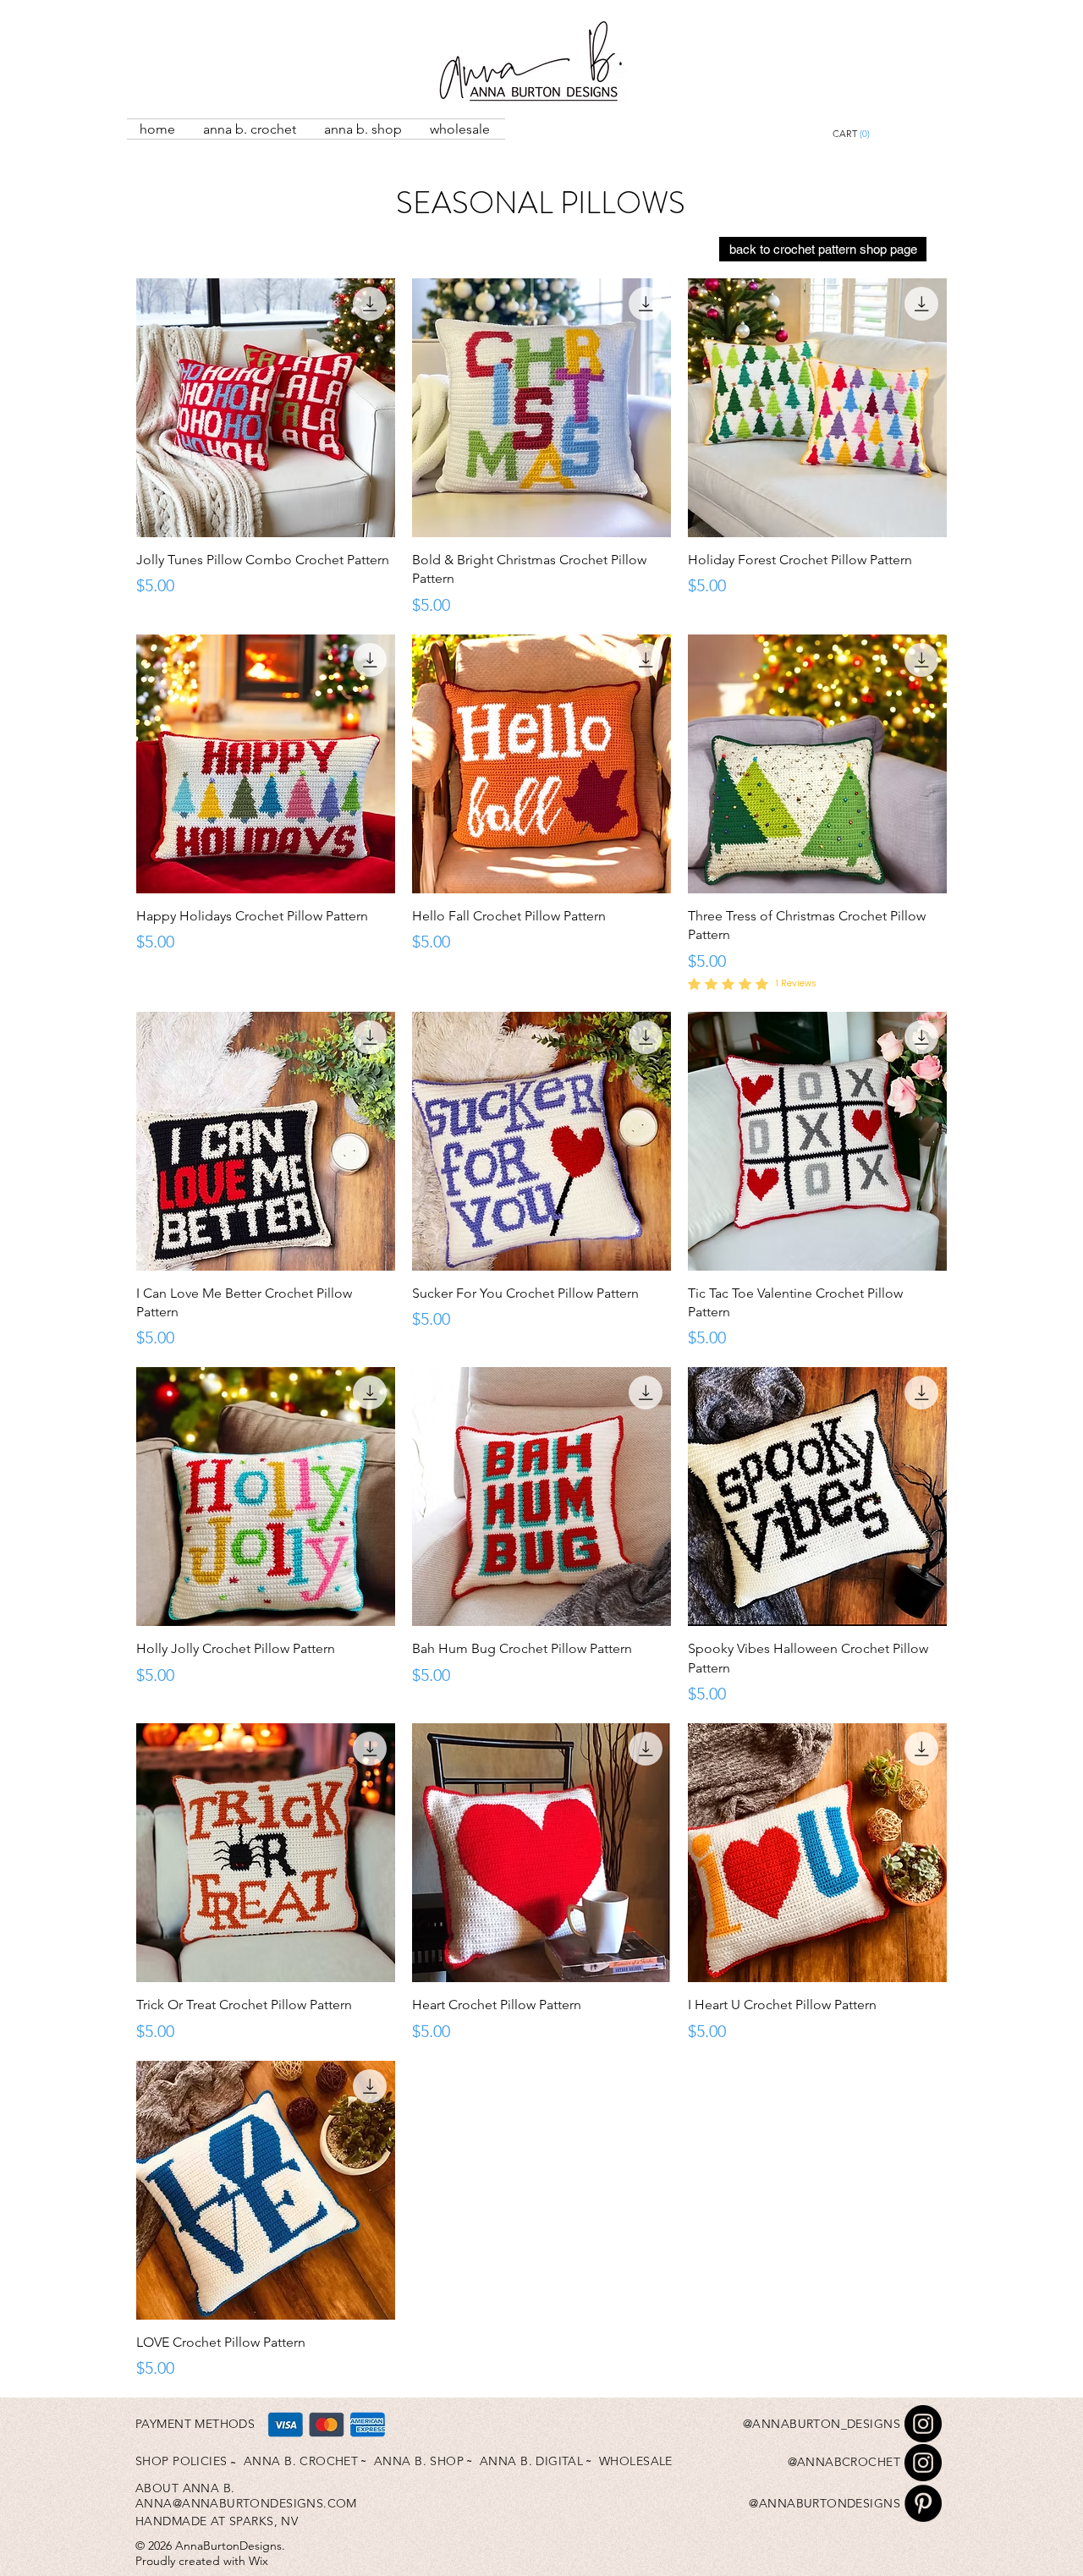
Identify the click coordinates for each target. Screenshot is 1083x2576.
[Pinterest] (923, 2503)
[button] (890, 134)
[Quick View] (266, 408)
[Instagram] (923, 2424)
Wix (258, 2561)
